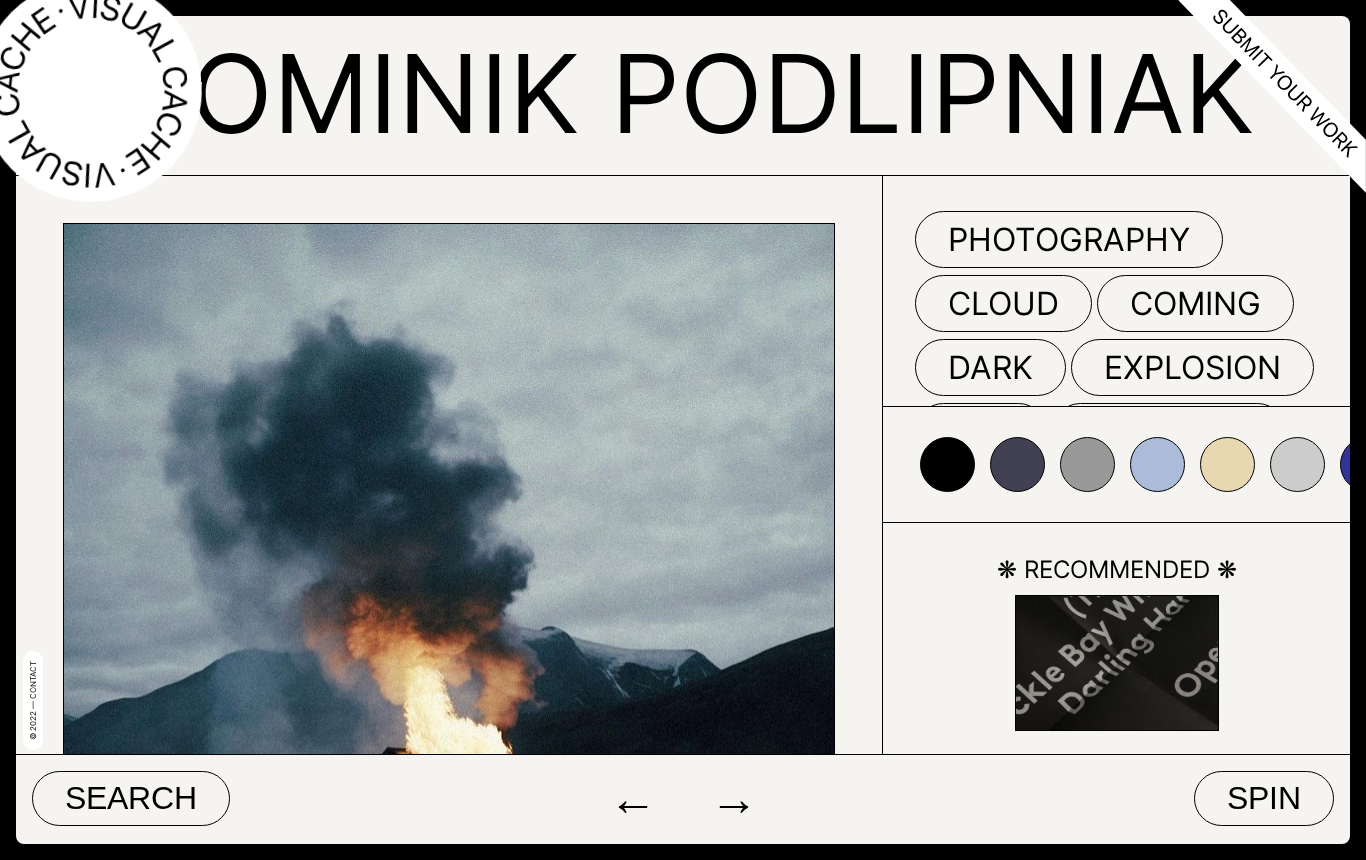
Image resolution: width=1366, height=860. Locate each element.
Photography (1069, 239)
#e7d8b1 (1227, 464)
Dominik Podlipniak (683, 93)
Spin (1264, 798)
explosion (1192, 367)
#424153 (1017, 464)
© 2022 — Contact (33, 700)
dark (990, 367)
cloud (1003, 303)
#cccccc (1297, 464)
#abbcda (1157, 464)
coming (1195, 303)
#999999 (1087, 464)
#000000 (947, 464)
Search (131, 798)
